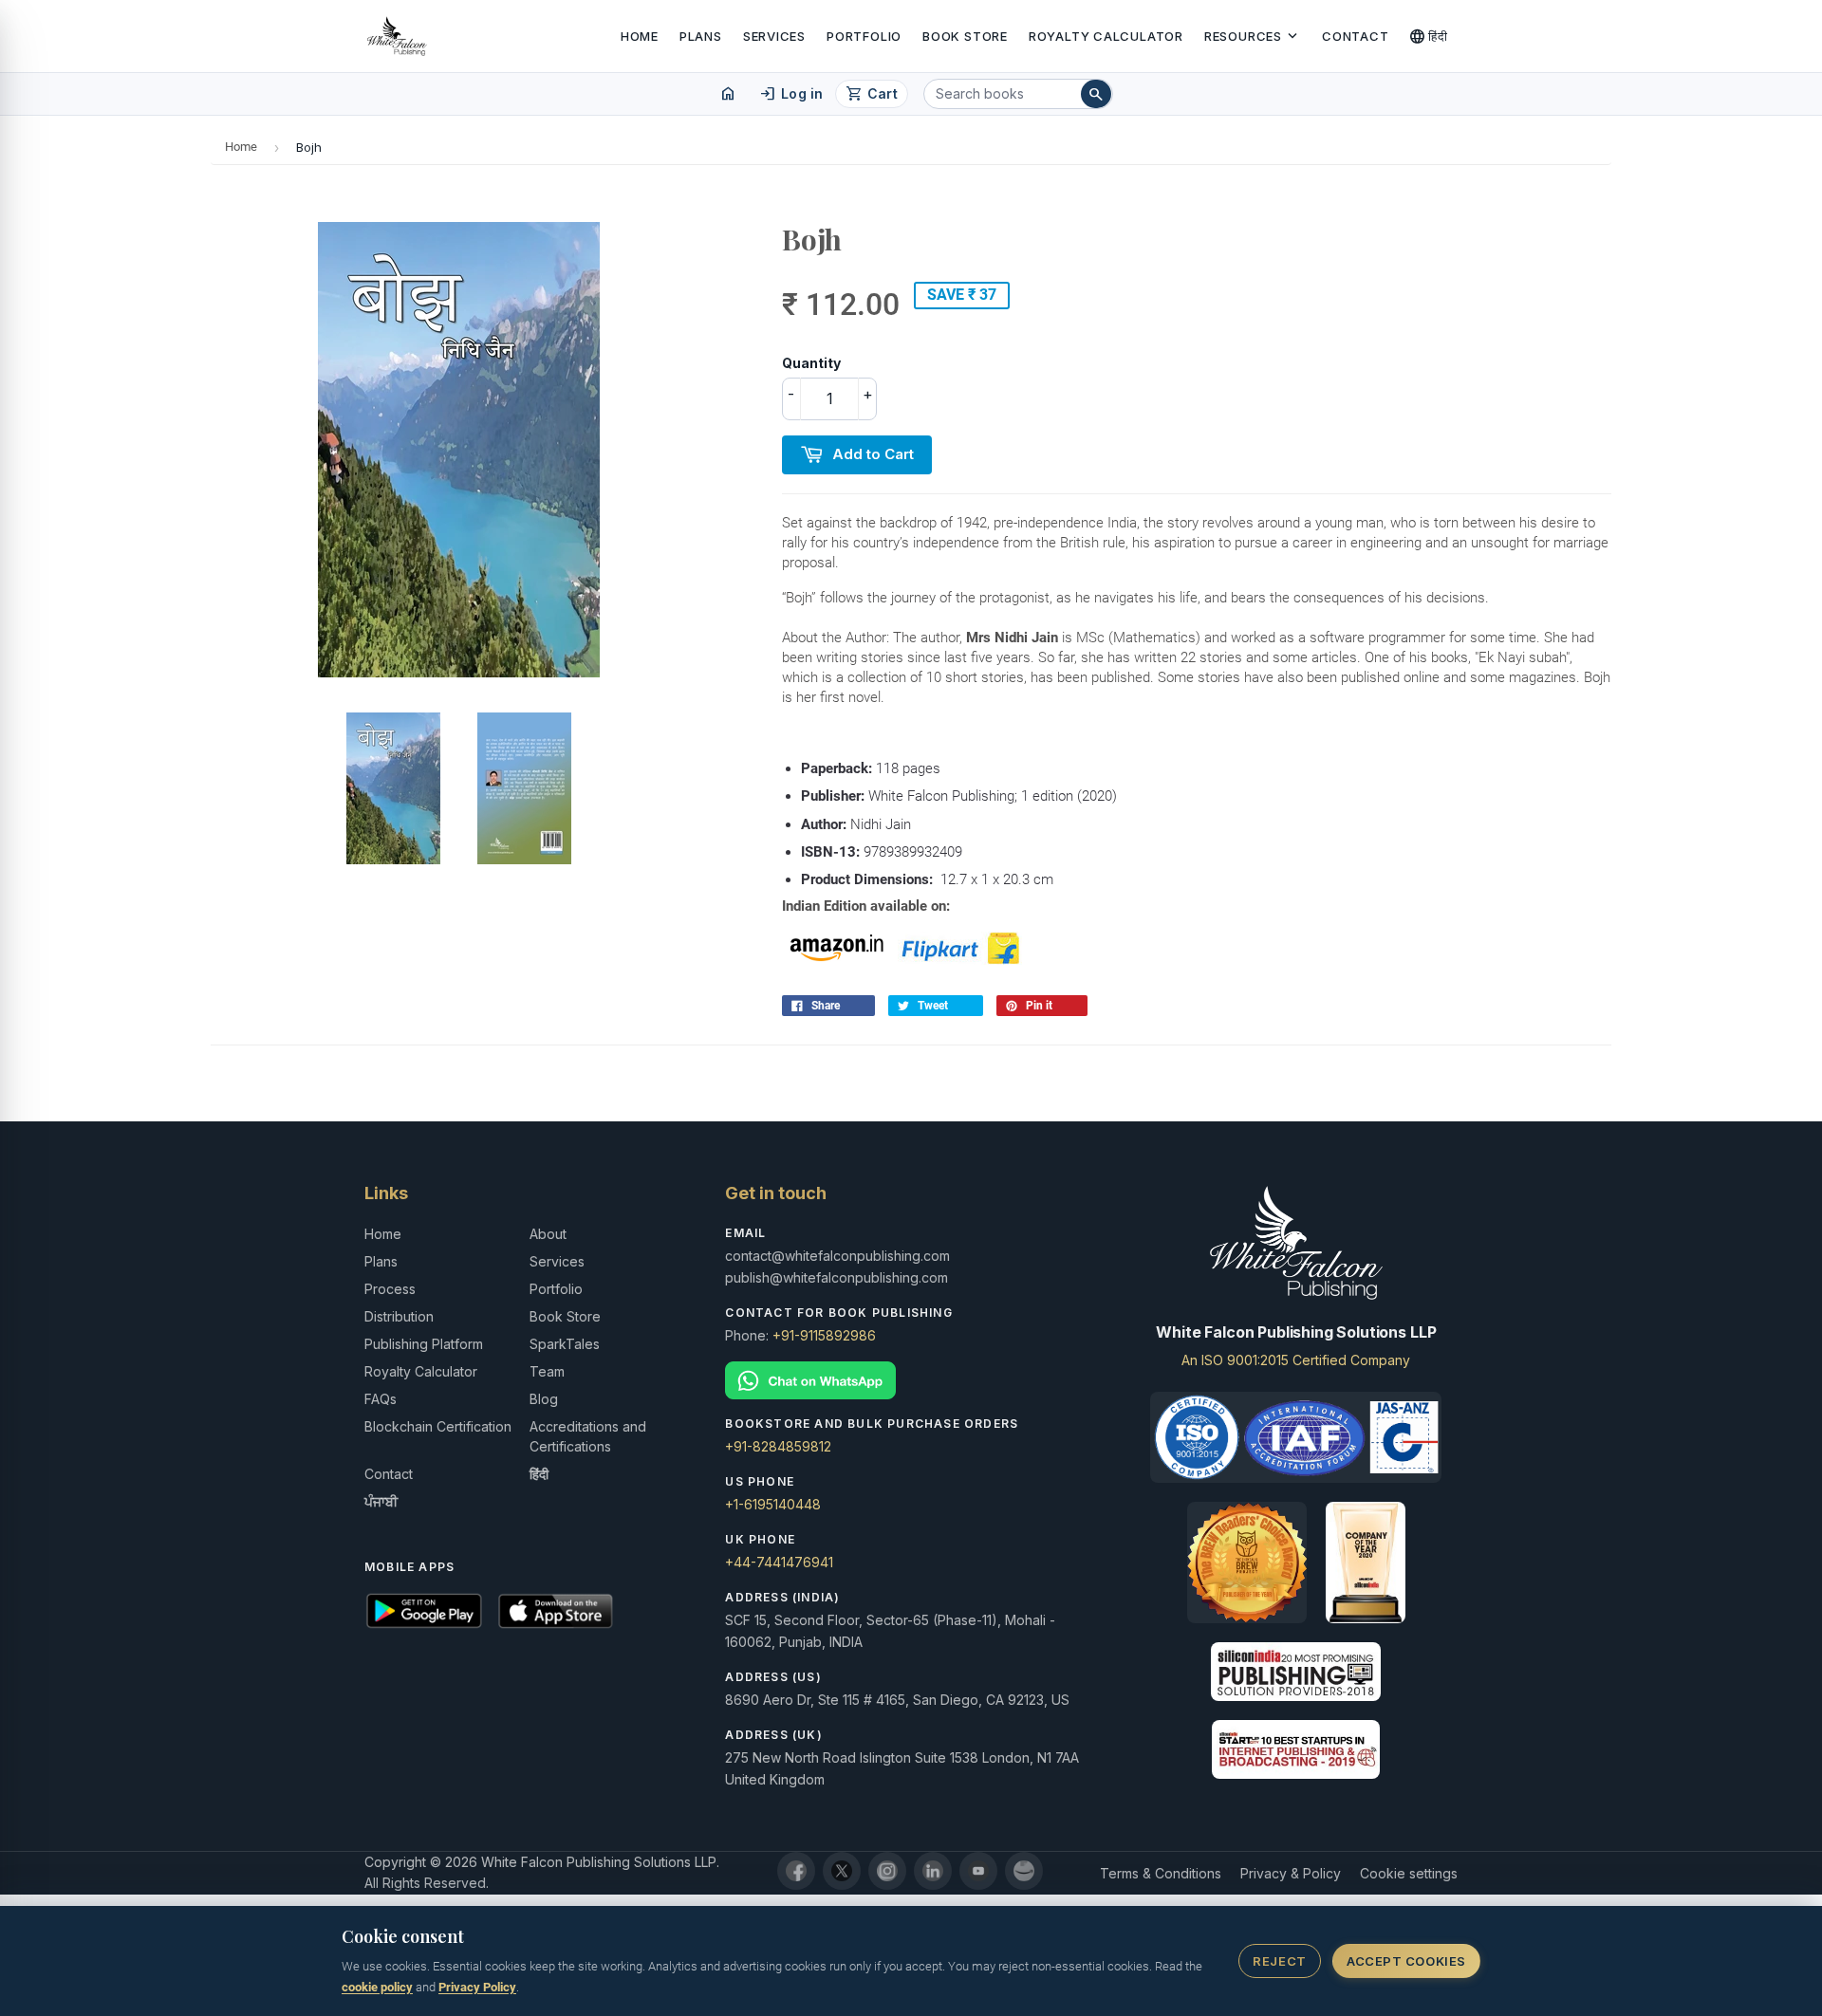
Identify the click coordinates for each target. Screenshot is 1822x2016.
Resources (1253, 36)
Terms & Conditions (1161, 1873)
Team (547, 1371)
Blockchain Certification (438, 1426)
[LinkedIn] (933, 1871)
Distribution (399, 1316)
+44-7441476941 (779, 1562)
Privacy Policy (477, 1987)
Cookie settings (1409, 1873)
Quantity (811, 363)
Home (640, 36)
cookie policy (377, 1987)
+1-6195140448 (773, 1504)
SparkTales (565, 1344)
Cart (872, 94)
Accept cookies (1406, 1961)
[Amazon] (1024, 1871)
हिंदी (1429, 36)
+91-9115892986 (824, 1335)
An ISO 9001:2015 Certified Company (1296, 1360)
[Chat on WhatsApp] (911, 1381)
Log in (791, 94)
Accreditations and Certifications (588, 1436)
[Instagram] (887, 1871)
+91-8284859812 (778, 1446)
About (548, 1234)
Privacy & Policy (1291, 1873)
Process (390, 1289)
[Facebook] (796, 1871)
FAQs (381, 1399)
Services (774, 36)
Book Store (965, 36)
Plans (701, 36)
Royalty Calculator (1106, 36)
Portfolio (864, 36)
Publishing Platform (424, 1344)
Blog (544, 1399)
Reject (1279, 1961)
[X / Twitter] (842, 1871)
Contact (1355, 36)
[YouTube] (978, 1871)
